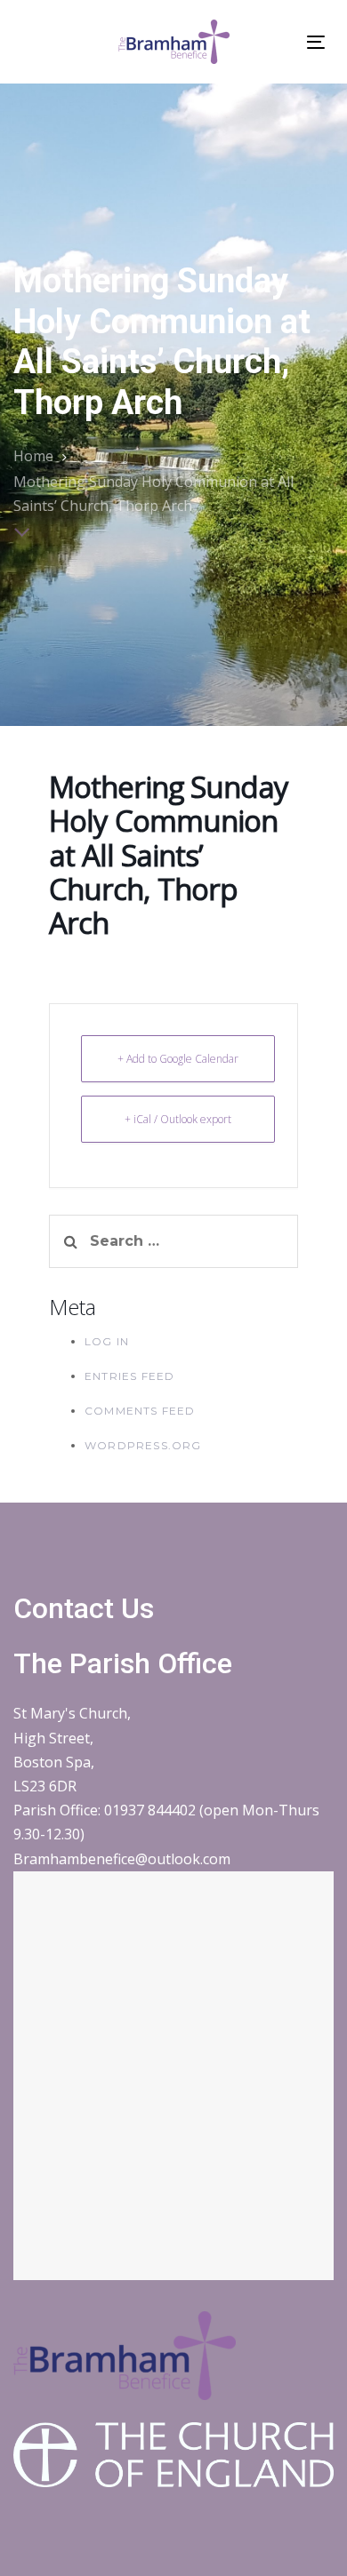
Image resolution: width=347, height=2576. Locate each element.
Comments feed (140, 1411)
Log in (107, 1341)
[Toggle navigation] (316, 42)
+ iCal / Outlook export (178, 1119)
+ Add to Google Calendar (178, 1059)
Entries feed (129, 1376)
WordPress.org (143, 1445)
